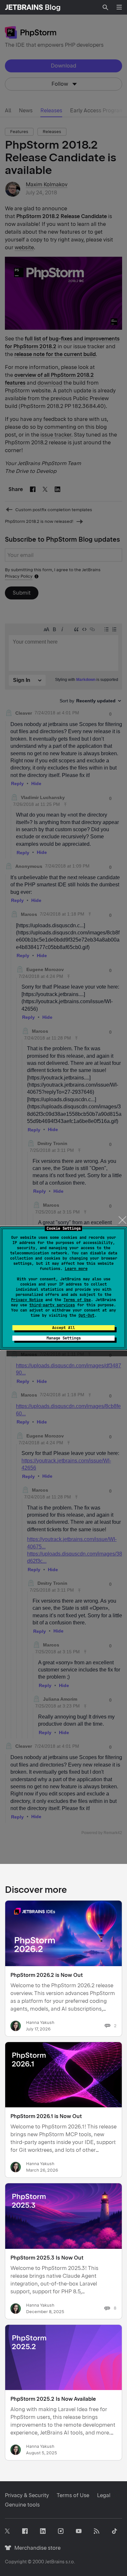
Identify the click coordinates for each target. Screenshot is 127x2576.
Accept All (63, 1328)
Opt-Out (86, 1315)
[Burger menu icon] (119, 7)
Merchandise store (36, 2548)
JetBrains (55, 2562)
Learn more (76, 1269)
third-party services (52, 1305)
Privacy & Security (27, 2495)
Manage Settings (64, 1338)
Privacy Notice (27, 1300)
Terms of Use (77, 1300)
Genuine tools (22, 2505)
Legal (104, 2495)
